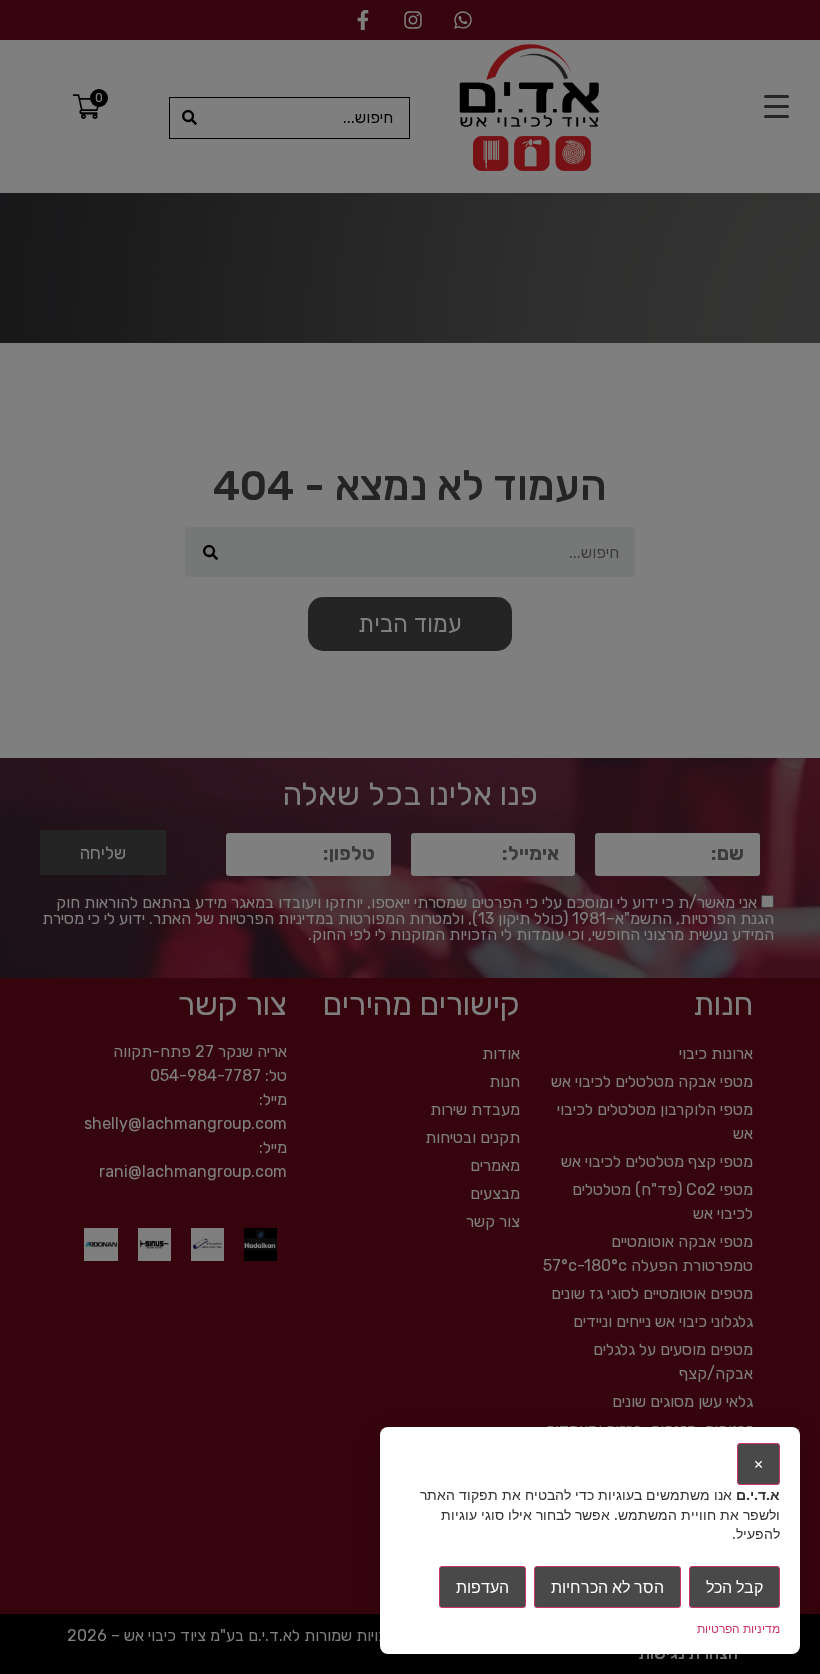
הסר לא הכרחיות (607, 1587)
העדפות (482, 1587)
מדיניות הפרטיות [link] (738, 1628)
